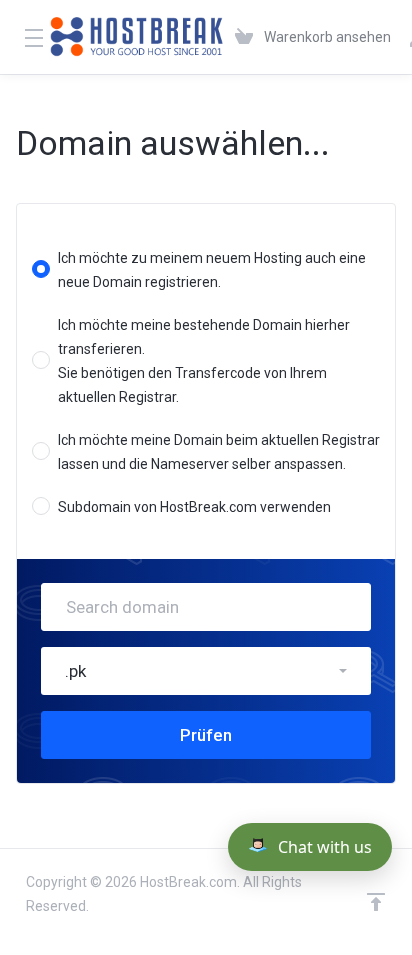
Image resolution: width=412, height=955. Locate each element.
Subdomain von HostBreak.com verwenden (194, 507)
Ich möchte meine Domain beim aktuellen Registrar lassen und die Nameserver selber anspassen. (219, 452)
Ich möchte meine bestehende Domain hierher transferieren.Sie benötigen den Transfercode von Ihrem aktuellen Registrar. (204, 361)
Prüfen (206, 735)
